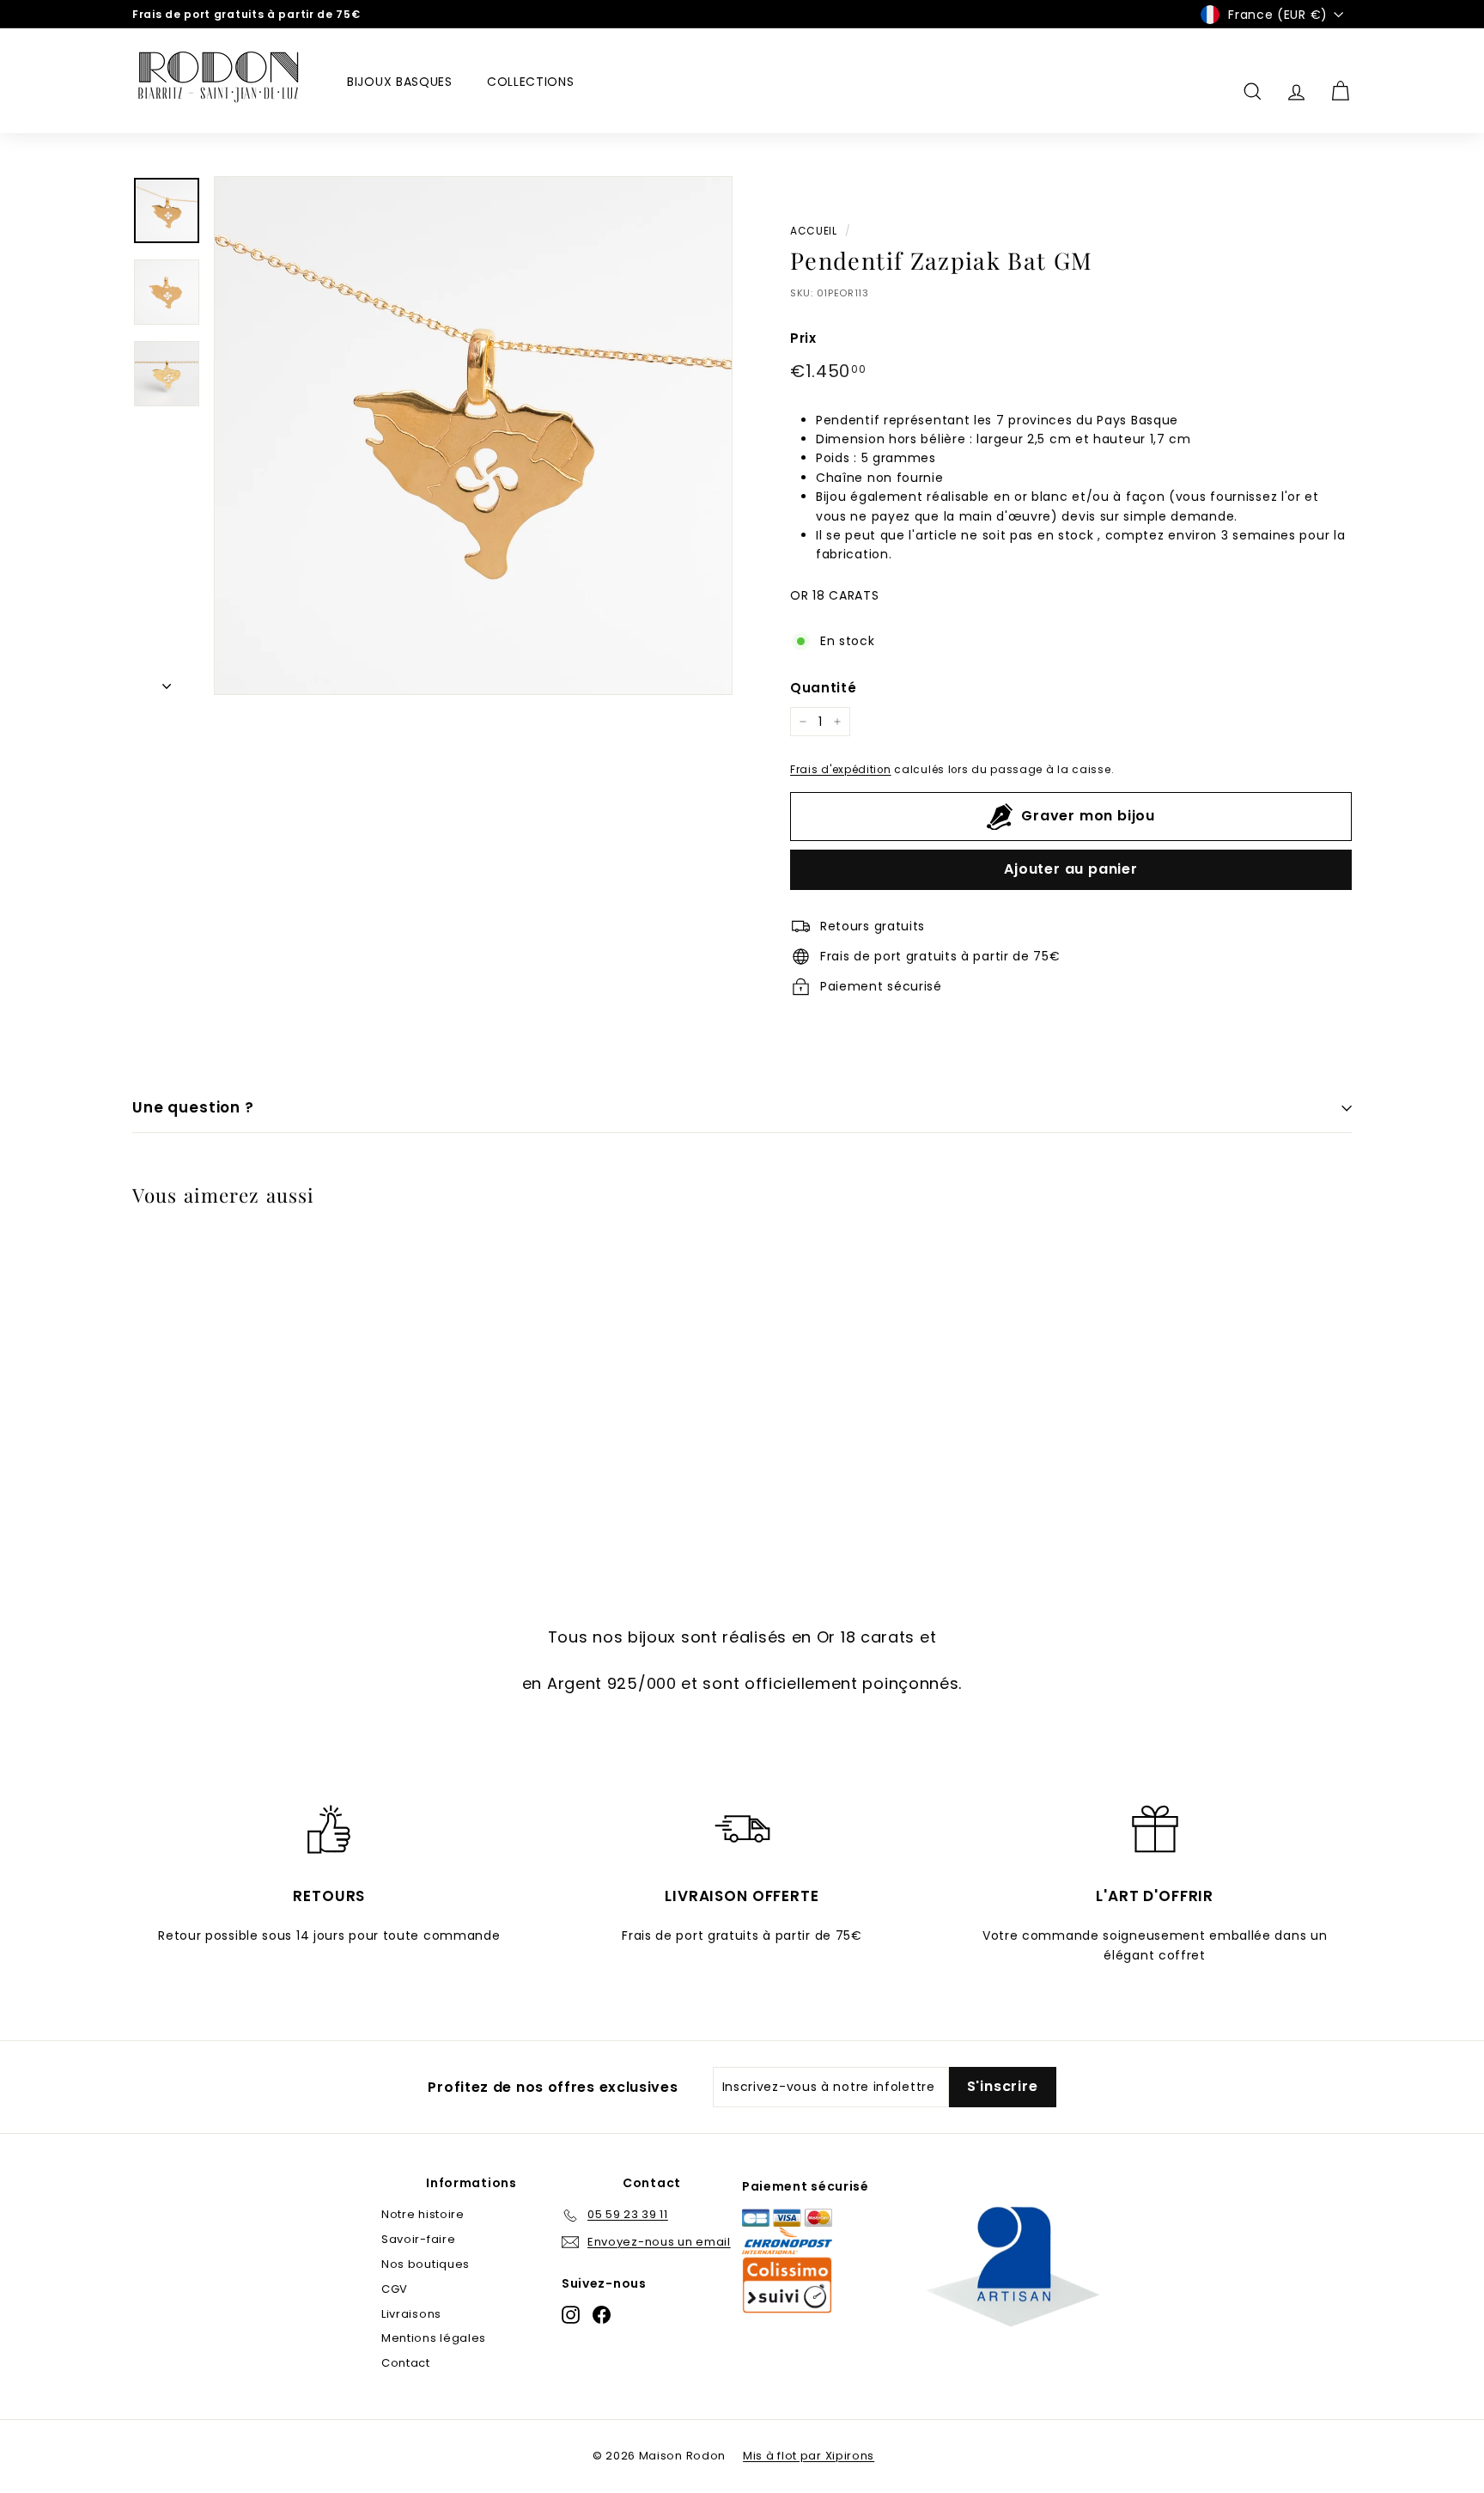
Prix (803, 338)
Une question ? (193, 1107)
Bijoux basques (400, 82)
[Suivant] (167, 681)
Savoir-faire (418, 2239)
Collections (531, 82)
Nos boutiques (426, 2264)
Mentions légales (434, 2338)
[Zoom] (473, 436)
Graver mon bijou (1088, 816)
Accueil (814, 231)
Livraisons (411, 2314)
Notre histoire (423, 2214)
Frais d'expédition (841, 770)
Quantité (824, 688)
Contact (406, 2363)
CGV (395, 2289)
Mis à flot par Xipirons (809, 2456)
